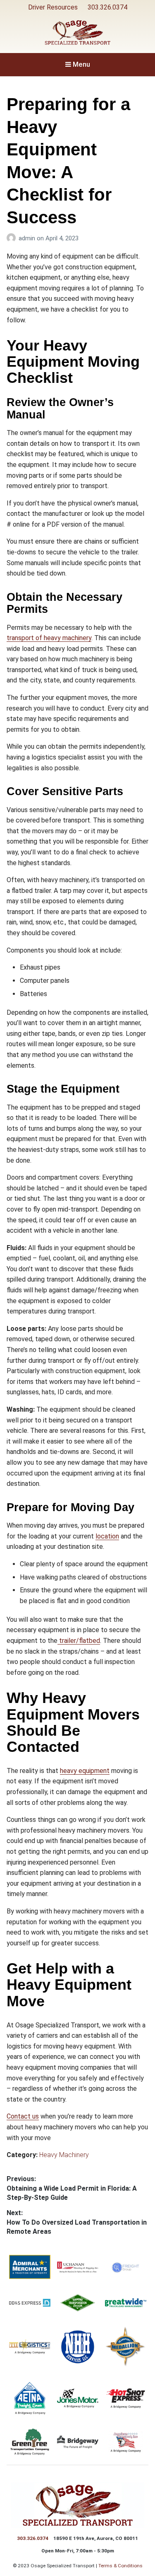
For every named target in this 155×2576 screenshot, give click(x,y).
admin (28, 238)
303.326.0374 (107, 7)
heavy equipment (85, 1771)
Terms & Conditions (120, 2566)
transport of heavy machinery (49, 638)
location (107, 1536)
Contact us (23, 2116)
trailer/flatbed (79, 1641)
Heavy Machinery (64, 2155)
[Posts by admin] (13, 238)
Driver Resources (53, 7)
